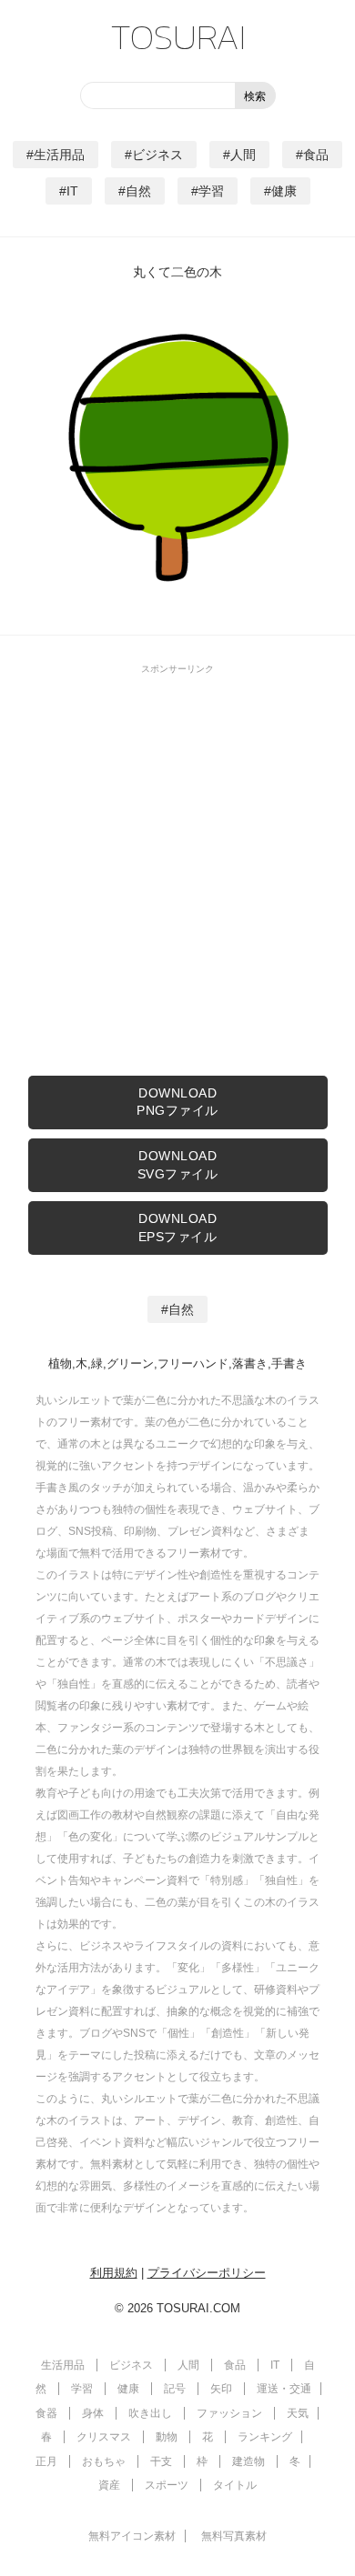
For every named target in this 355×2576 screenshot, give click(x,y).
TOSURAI (178, 36)
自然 (138, 191)
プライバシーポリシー (207, 2273)
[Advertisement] (177, 862)
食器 (46, 2413)
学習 (211, 191)
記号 (175, 2389)
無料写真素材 (234, 2536)
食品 (316, 155)
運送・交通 (284, 2389)
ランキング (265, 2437)
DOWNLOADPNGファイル (177, 1102)
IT (72, 191)
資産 (109, 2485)
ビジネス (157, 155)
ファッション (229, 2413)
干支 (161, 2461)
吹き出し (150, 2413)
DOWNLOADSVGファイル (178, 1165)
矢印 (221, 2389)
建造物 (248, 2461)
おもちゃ (104, 2461)
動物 (167, 2437)
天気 (298, 2413)
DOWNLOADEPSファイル (178, 1228)
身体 (93, 2413)
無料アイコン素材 (132, 2536)
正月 (46, 2461)
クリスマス (104, 2437)
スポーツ (167, 2485)
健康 (284, 191)
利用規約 (114, 2273)
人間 (243, 155)
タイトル (235, 2485)
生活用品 (59, 155)
